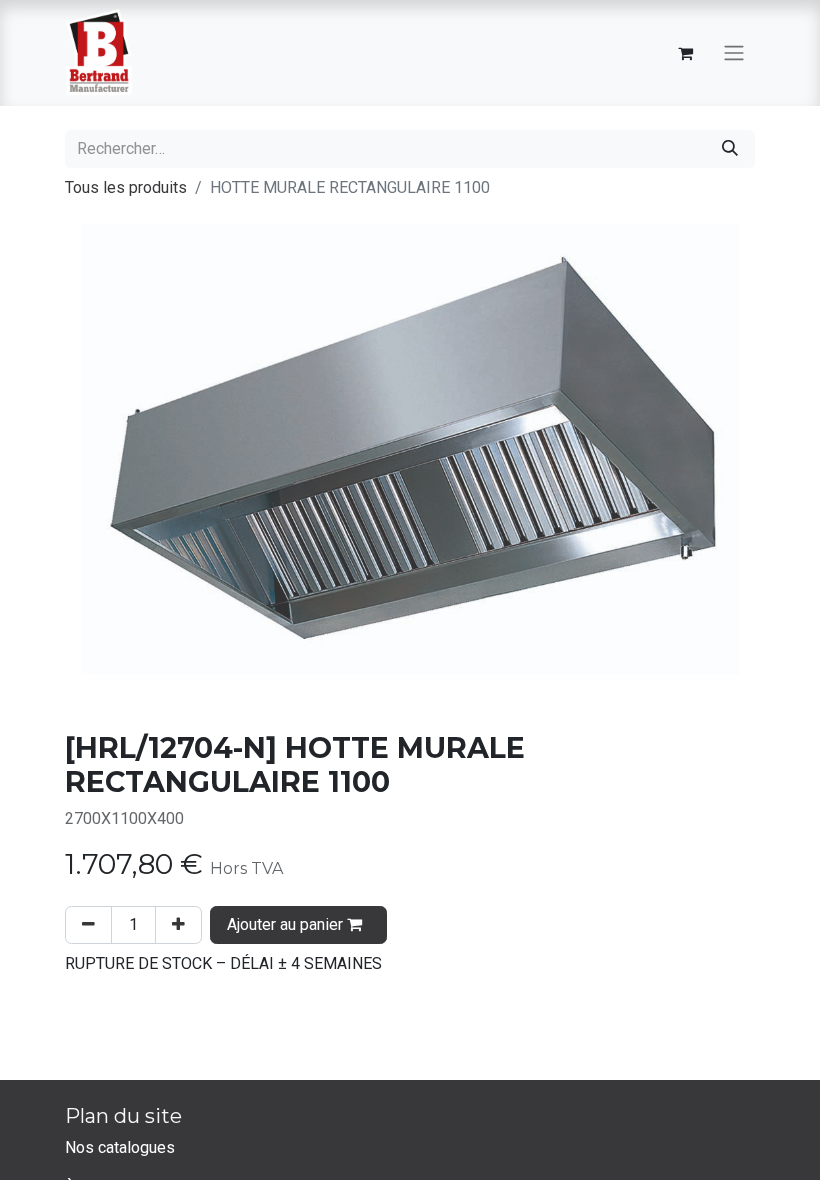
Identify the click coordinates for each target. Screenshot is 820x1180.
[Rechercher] (730, 149)
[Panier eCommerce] (685, 53)
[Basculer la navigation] (734, 53)
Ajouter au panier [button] (287, 924)
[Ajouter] (178, 925)
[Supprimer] (88, 925)
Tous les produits (126, 187)
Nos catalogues (120, 1147)
